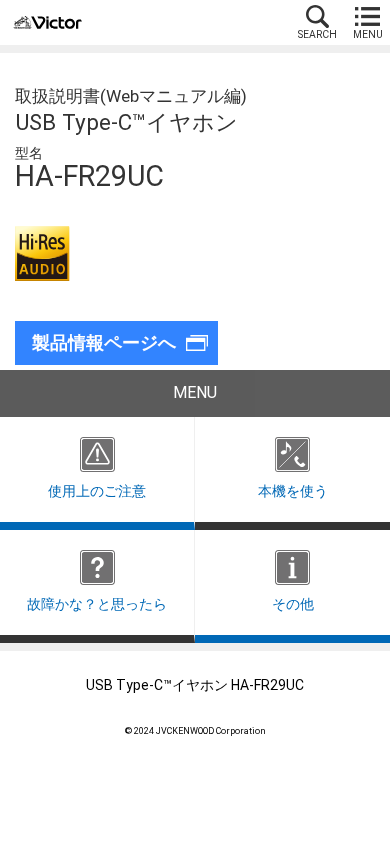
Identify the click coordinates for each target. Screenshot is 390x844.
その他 (293, 604)
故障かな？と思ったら (97, 604)
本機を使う (293, 491)
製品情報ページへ (104, 343)
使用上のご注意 (97, 491)
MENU (368, 34)
